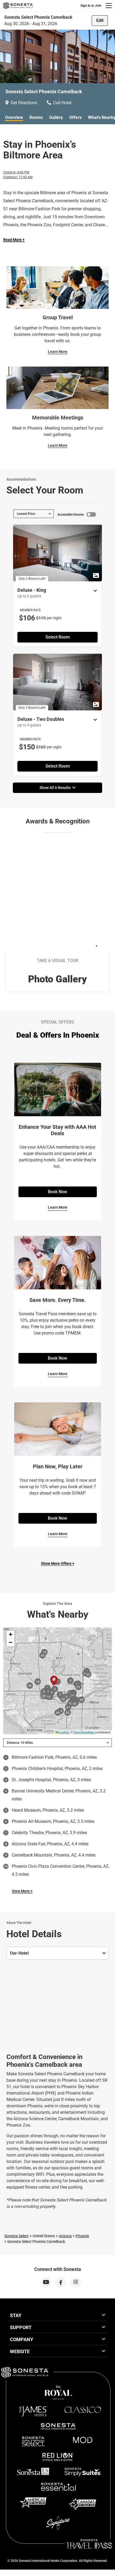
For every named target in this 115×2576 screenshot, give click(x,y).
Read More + (14, 240)
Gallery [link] (56, 117)
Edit (100, 20)
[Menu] (109, 6)
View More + (22, 1891)
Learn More (58, 352)
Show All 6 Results (56, 788)
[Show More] (94, 591)
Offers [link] (75, 117)
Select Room (58, 637)
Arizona (65, 2236)
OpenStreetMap (84, 1732)
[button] (10, 1635)
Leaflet (63, 1732)
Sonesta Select (16, 2236)
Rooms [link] (36, 117)
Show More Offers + (58, 1563)
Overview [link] (14, 117)
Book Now (57, 1192)
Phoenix (82, 2236)
